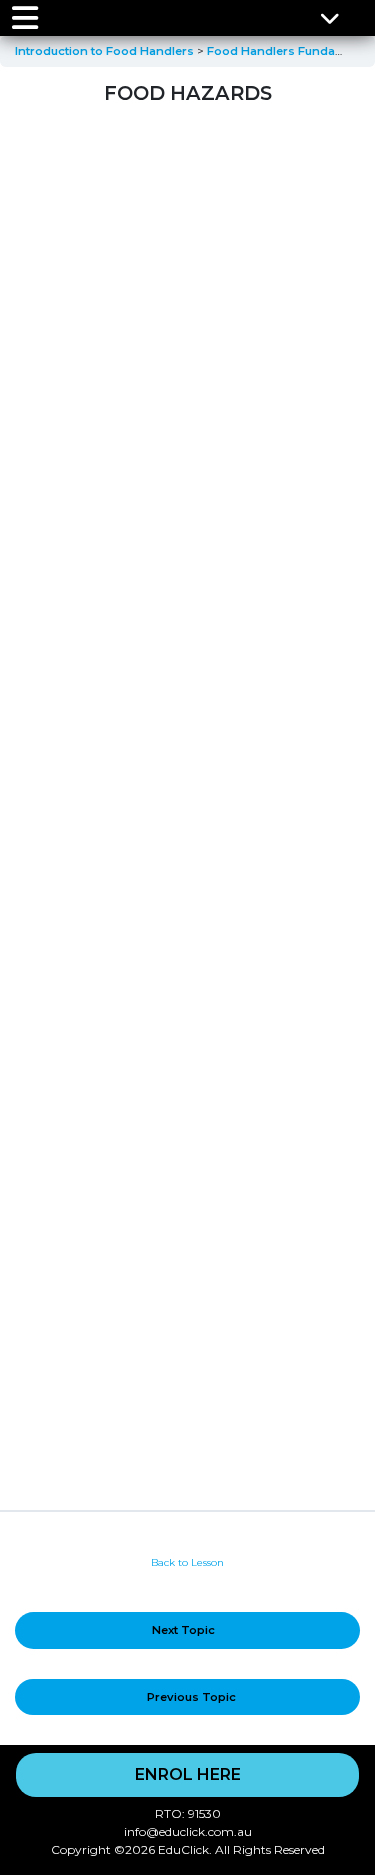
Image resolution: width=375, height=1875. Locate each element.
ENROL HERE (188, 1774)
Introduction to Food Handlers (106, 51)
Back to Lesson (187, 1562)
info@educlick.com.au (188, 1831)
